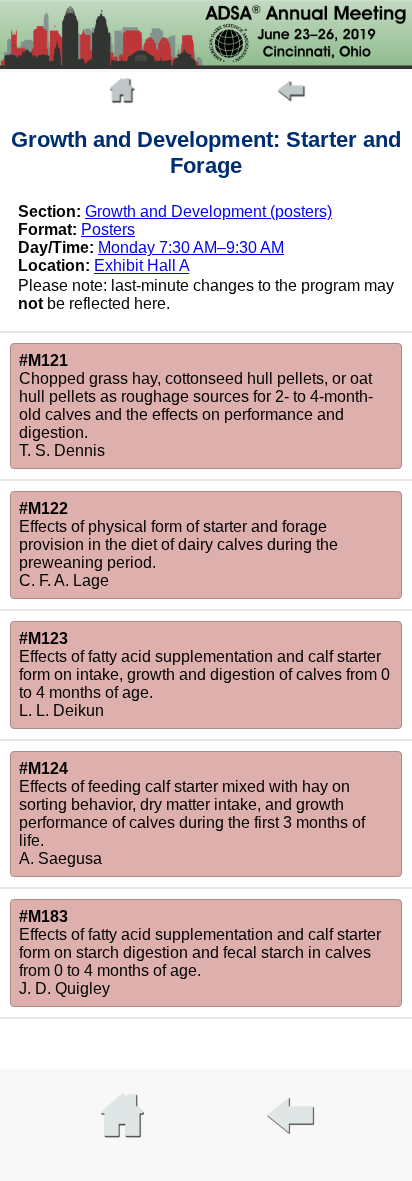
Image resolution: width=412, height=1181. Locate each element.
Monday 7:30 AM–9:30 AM (191, 247)
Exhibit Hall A (141, 266)
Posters (108, 229)
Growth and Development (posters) (208, 211)
